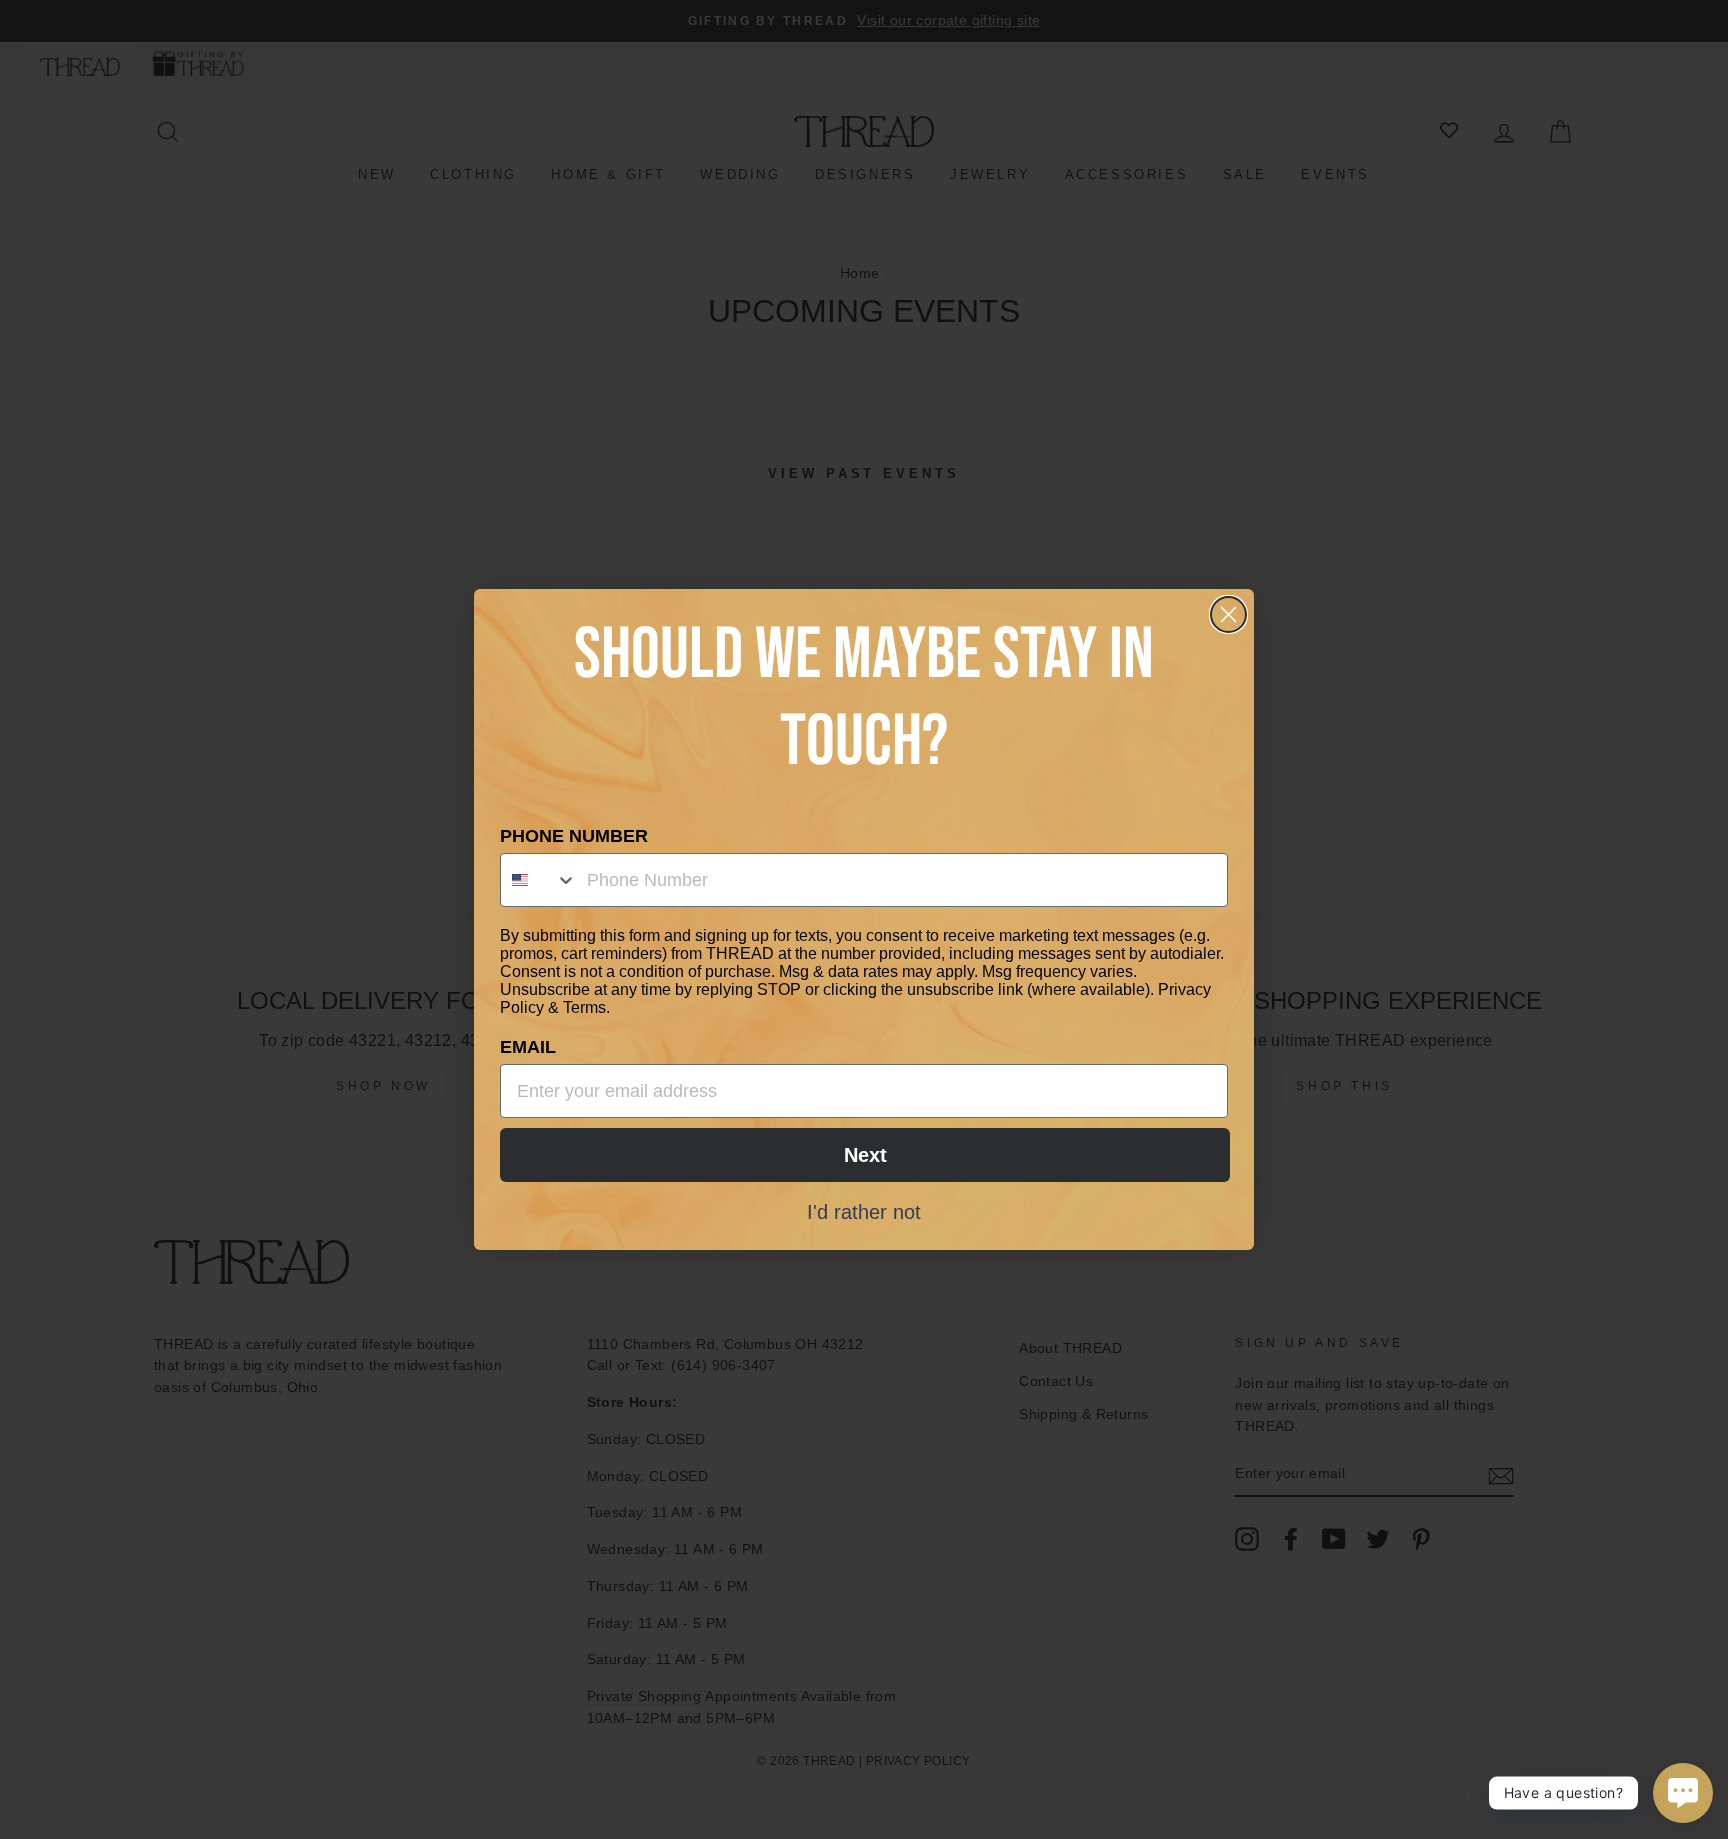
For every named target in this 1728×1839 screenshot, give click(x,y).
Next (865, 1155)
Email (528, 1047)
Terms (584, 1007)
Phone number (574, 836)
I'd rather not (864, 1211)
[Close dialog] (1228, 614)
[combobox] (539, 880)
